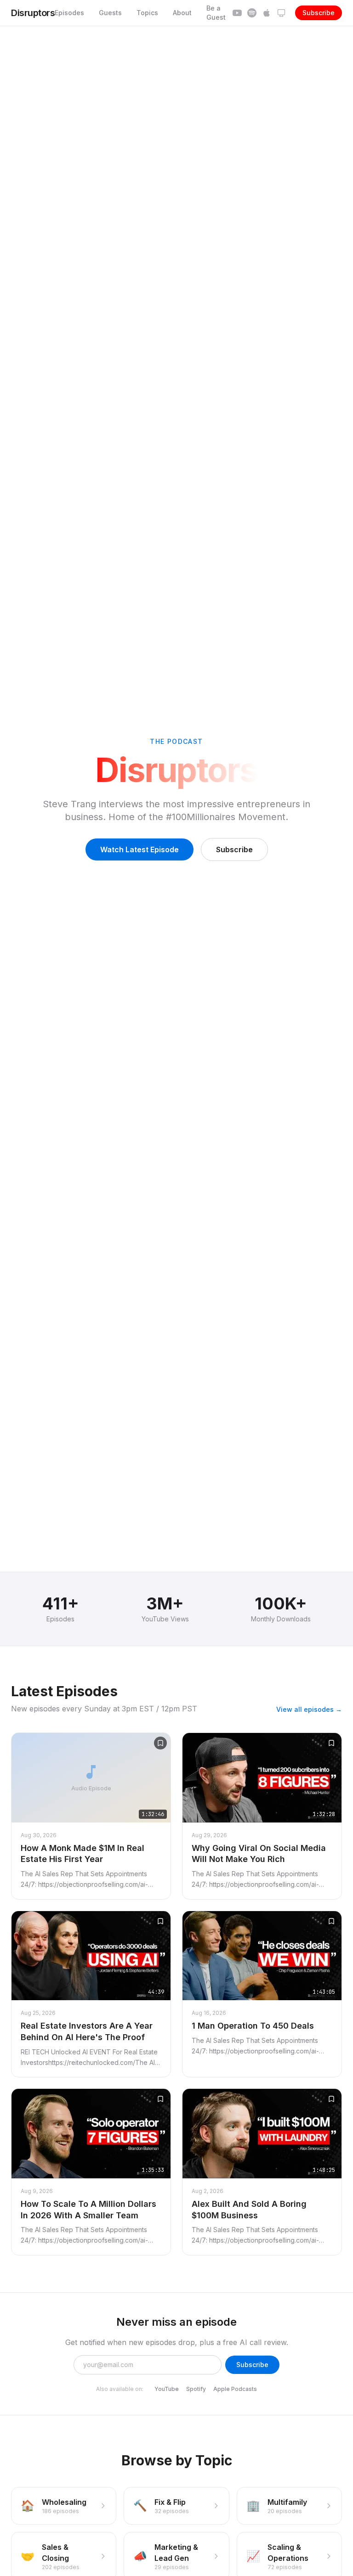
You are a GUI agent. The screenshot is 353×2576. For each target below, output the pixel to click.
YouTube (167, 2389)
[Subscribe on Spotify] (252, 13)
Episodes (69, 13)
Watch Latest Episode (139, 849)
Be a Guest (216, 13)
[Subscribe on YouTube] (237, 13)
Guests (110, 13)
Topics (147, 13)
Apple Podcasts (235, 2389)
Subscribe (319, 13)
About (182, 13)
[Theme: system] (281, 13)
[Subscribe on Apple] (267, 13)
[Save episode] (160, 1743)
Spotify (196, 2389)
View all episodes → (309, 1709)
